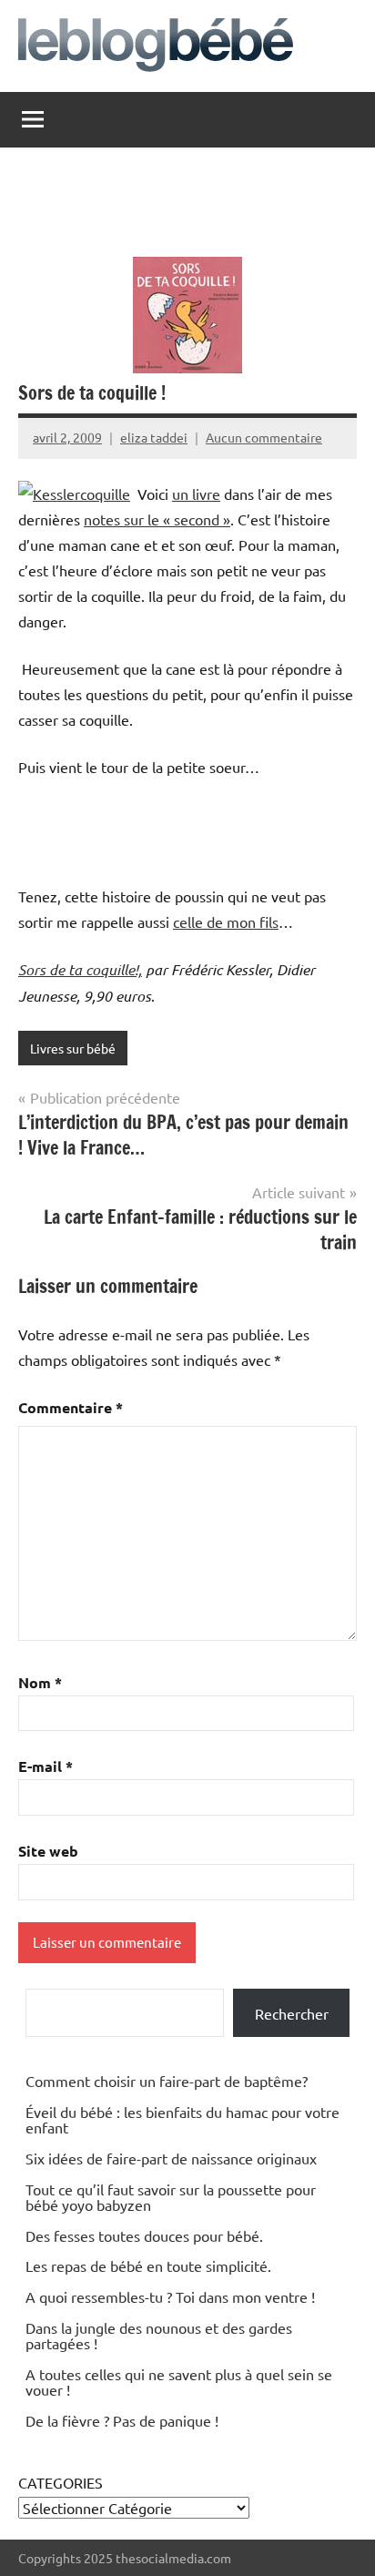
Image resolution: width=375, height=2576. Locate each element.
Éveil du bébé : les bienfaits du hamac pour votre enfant (182, 2120)
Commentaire (71, 1407)
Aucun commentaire (264, 437)
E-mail (46, 1766)
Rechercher (292, 2013)
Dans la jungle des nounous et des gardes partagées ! (159, 2336)
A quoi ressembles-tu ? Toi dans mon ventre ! (170, 2296)
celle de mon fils (226, 921)
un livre (196, 494)
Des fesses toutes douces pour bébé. (144, 2235)
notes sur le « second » (157, 519)
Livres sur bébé (73, 1048)
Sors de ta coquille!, (80, 969)
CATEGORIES (61, 2482)
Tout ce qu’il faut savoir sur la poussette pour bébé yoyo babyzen (171, 2197)
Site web (48, 1851)
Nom (40, 1682)
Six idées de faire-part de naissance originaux (171, 2158)
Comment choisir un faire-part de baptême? (167, 2081)
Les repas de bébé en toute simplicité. (148, 2265)
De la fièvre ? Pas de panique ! (122, 2420)
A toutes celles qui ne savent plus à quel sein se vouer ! (179, 2382)
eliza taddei (154, 437)
